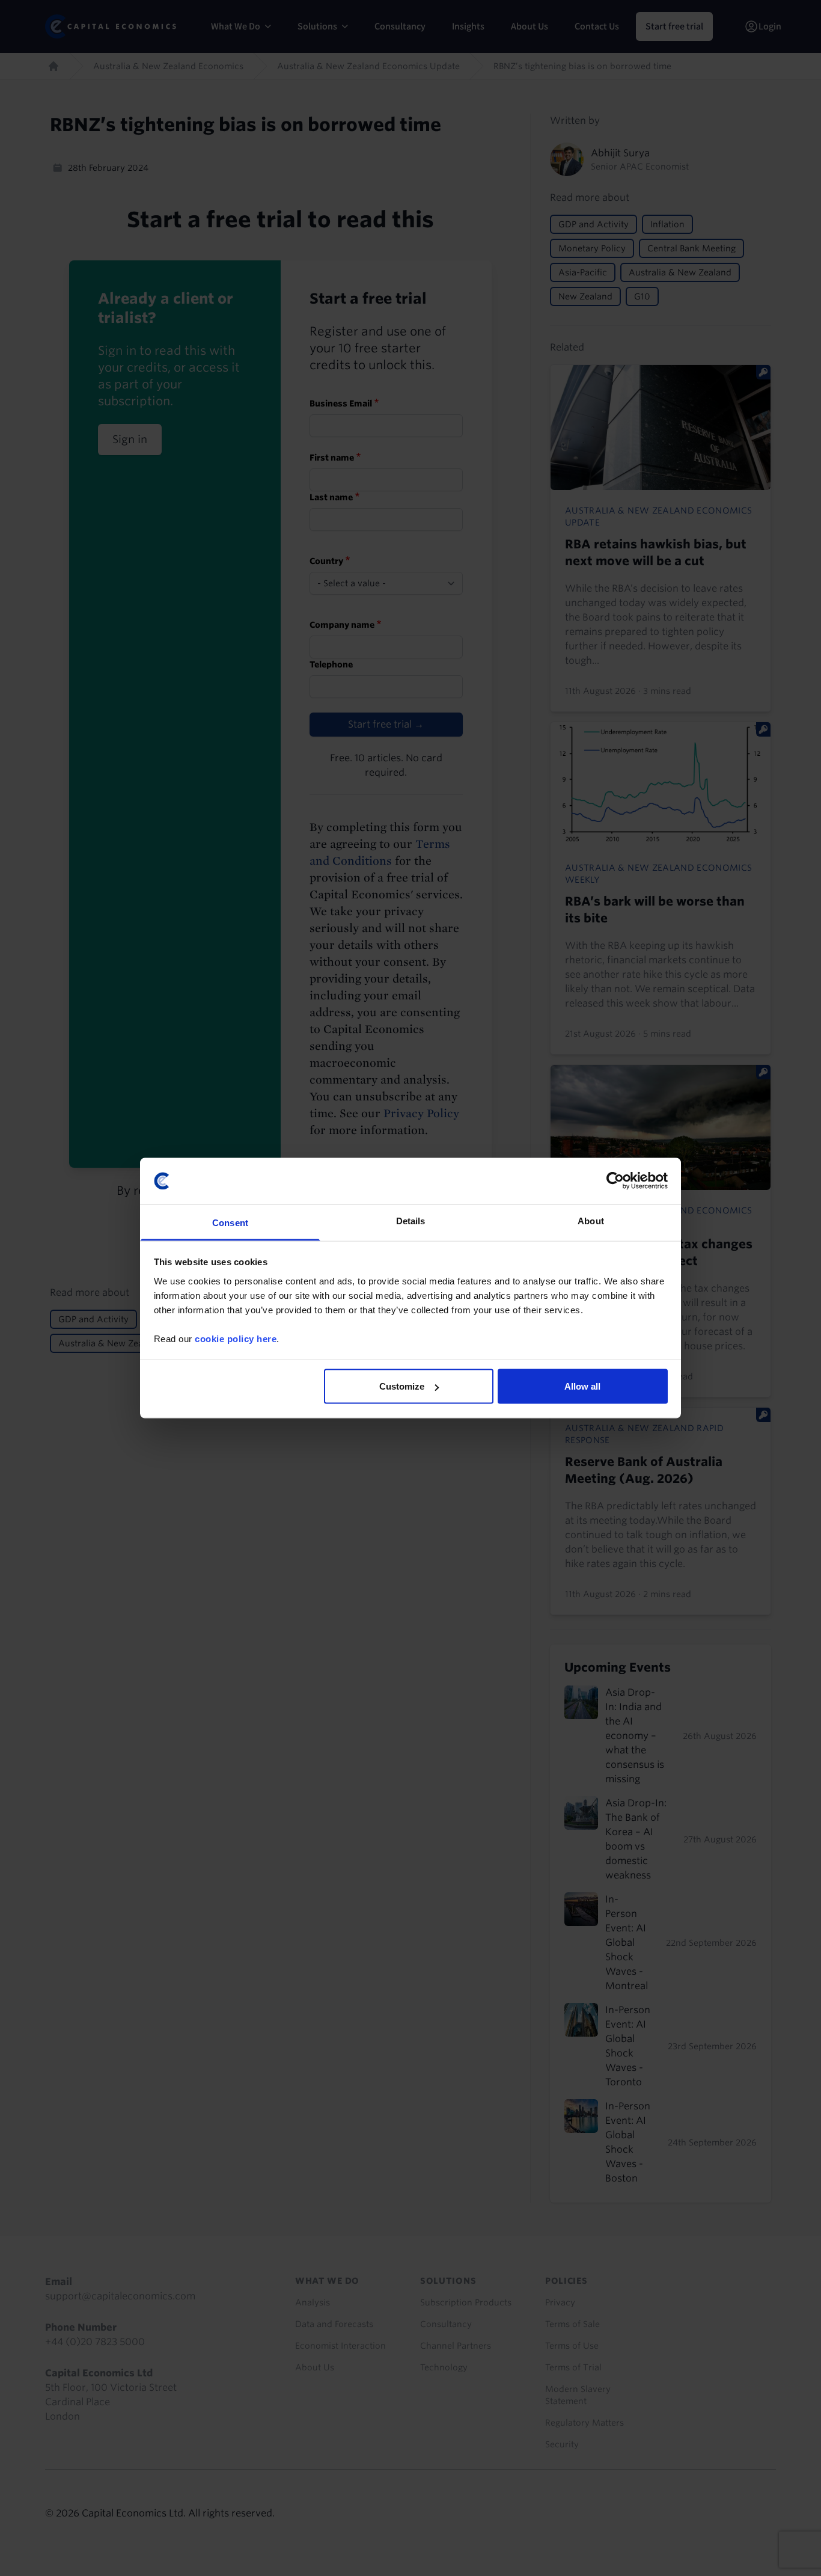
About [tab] (591, 1220)
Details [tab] (411, 1220)
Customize (402, 1386)
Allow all (582, 1386)
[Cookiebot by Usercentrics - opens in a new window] (615, 1181)
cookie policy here (236, 1338)
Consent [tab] (230, 1222)
